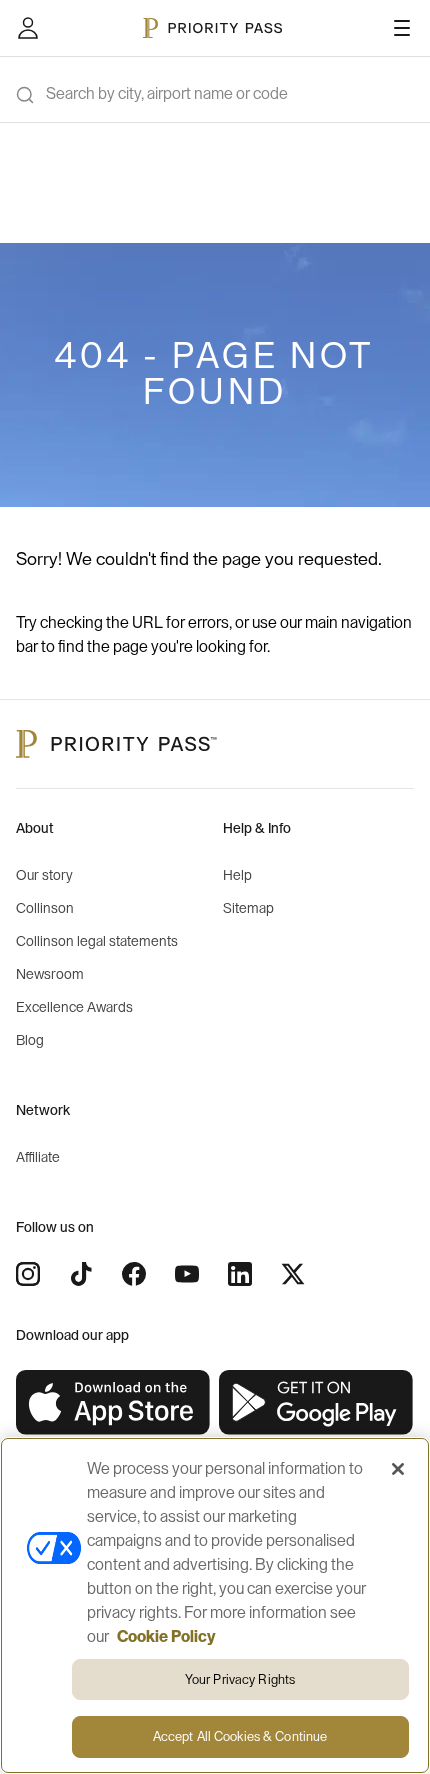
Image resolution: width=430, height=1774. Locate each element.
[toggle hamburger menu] (402, 28)
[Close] (398, 1469)
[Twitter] (293, 1274)
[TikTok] (81, 1274)
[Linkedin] (240, 1274)
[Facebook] (134, 1274)
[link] (113, 1403)
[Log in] (28, 28)
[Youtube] (187, 1274)
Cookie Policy (166, 1637)
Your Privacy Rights (240, 1679)
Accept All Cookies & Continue (240, 1736)
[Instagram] (28, 1274)
